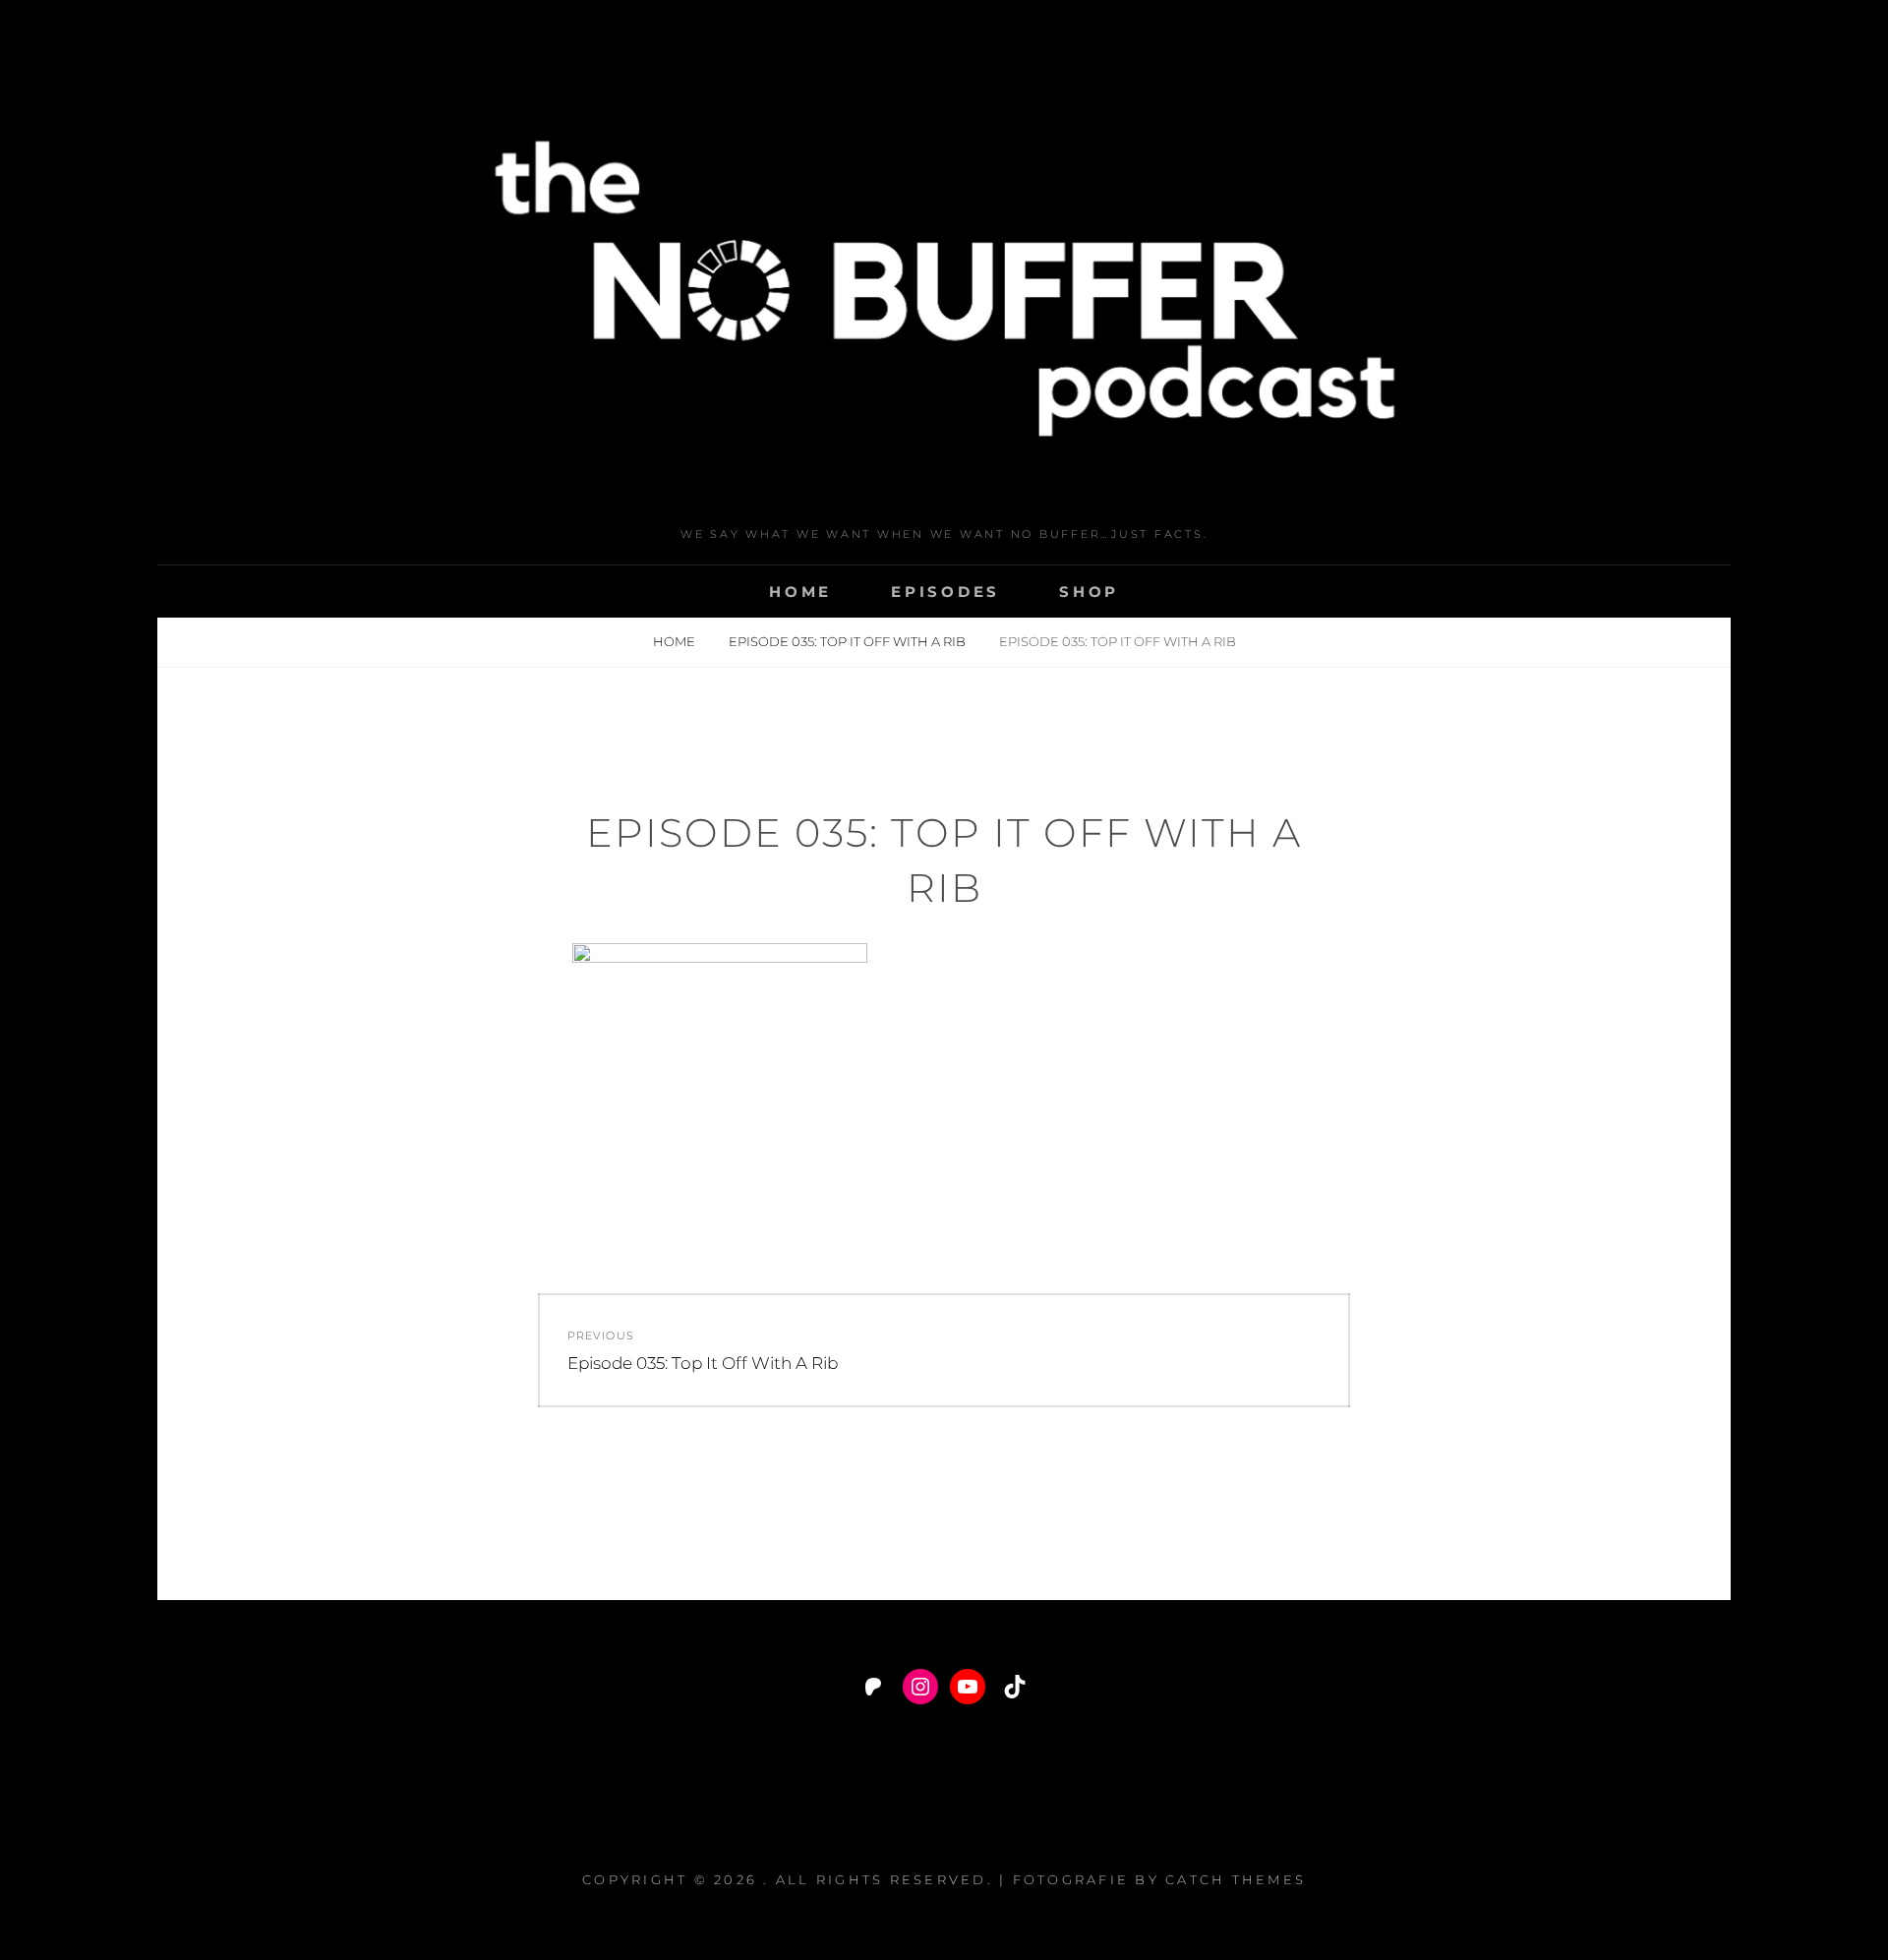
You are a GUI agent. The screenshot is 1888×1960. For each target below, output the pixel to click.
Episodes (945, 592)
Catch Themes (1236, 1879)
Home (800, 592)
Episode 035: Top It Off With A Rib (849, 641)
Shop (1089, 592)
